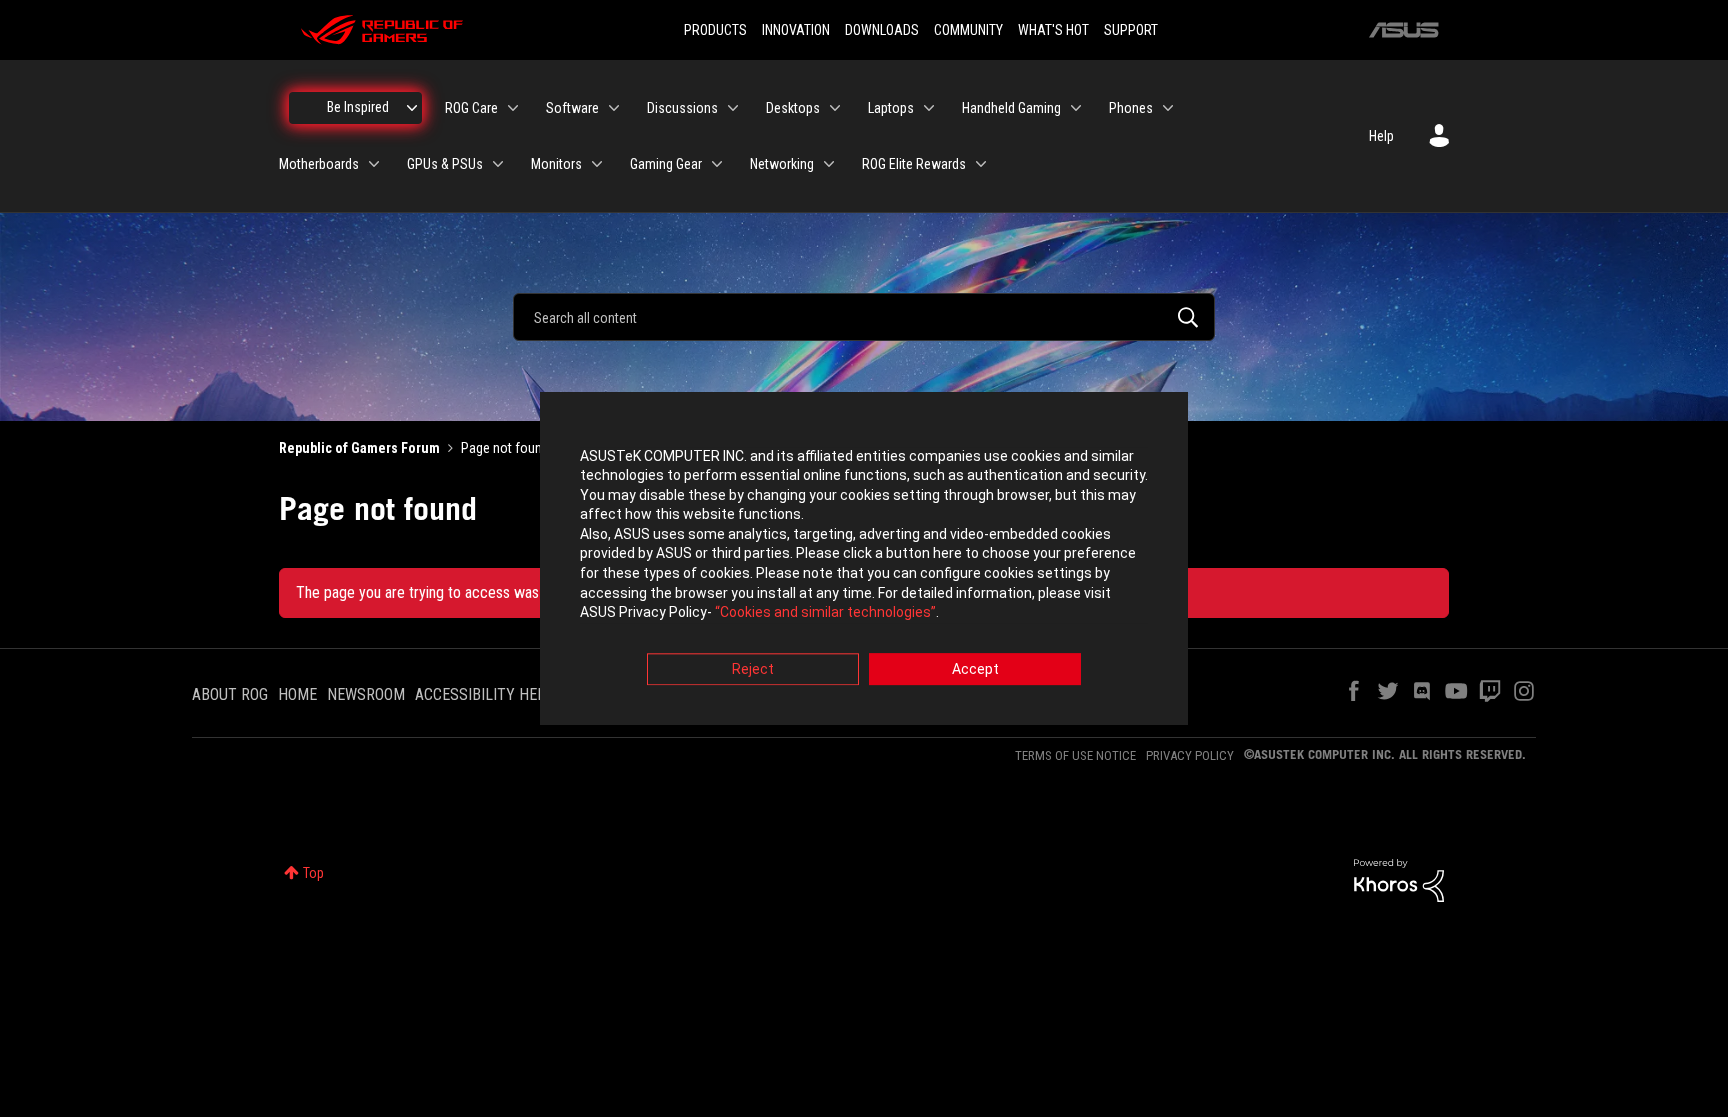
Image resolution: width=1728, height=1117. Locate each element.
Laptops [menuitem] (891, 108)
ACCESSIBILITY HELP (485, 694)
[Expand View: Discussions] (733, 108)
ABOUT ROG (230, 694)
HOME (297, 694)
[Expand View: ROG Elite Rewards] (981, 164)
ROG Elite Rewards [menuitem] (914, 164)
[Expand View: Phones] (1168, 108)
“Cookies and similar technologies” (825, 613)
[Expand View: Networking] (829, 164)
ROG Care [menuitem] (471, 108)
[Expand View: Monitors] (597, 164)
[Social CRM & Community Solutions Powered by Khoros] (1399, 879)
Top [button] (313, 873)
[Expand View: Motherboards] (374, 164)
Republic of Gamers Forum (359, 448)
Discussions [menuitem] (682, 108)
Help (1381, 136)
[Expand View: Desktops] (835, 108)
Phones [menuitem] (1131, 108)
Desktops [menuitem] (793, 108)
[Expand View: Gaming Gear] (717, 164)
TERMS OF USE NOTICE (1075, 755)
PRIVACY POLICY (1190, 755)
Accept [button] (975, 669)
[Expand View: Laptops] (929, 108)
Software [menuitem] (572, 108)
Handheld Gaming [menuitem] (1011, 108)
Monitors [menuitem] (556, 164)
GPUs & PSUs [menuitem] (445, 164)
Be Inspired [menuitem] (358, 107)
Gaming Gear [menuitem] (666, 164)
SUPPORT (1131, 30)
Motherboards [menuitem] (319, 164)
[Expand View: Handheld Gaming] (1076, 108)
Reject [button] (753, 669)
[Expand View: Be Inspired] (412, 108)
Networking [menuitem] (782, 164)
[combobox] (864, 317)
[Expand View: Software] (614, 108)
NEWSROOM (366, 694)
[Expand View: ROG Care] (513, 108)
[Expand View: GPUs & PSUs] (498, 164)
